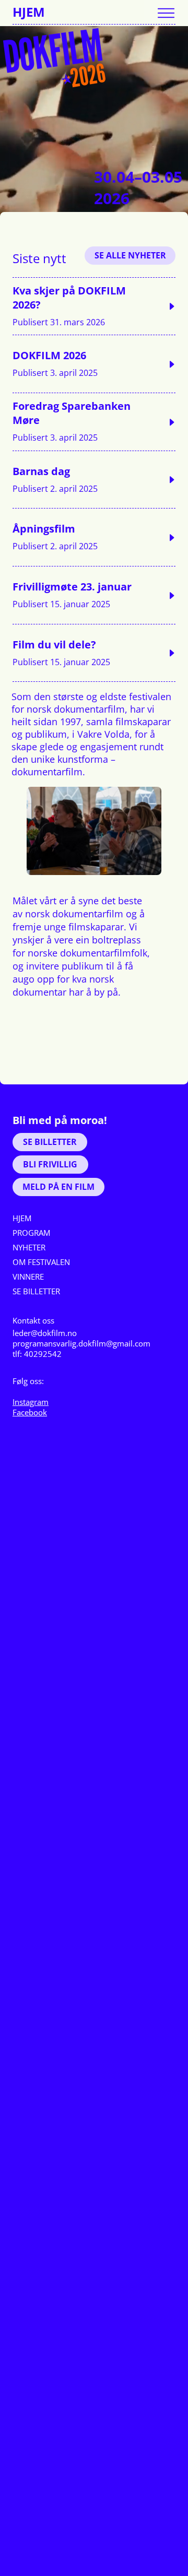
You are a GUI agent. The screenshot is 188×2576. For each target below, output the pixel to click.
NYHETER (29, 1247)
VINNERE (28, 1277)
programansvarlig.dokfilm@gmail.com (81, 1343)
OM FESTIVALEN (41, 1262)
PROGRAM (31, 1233)
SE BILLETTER (36, 1291)
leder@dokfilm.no (45, 1333)
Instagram (31, 1402)
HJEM (29, 12)
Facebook (30, 1412)
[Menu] (166, 13)
